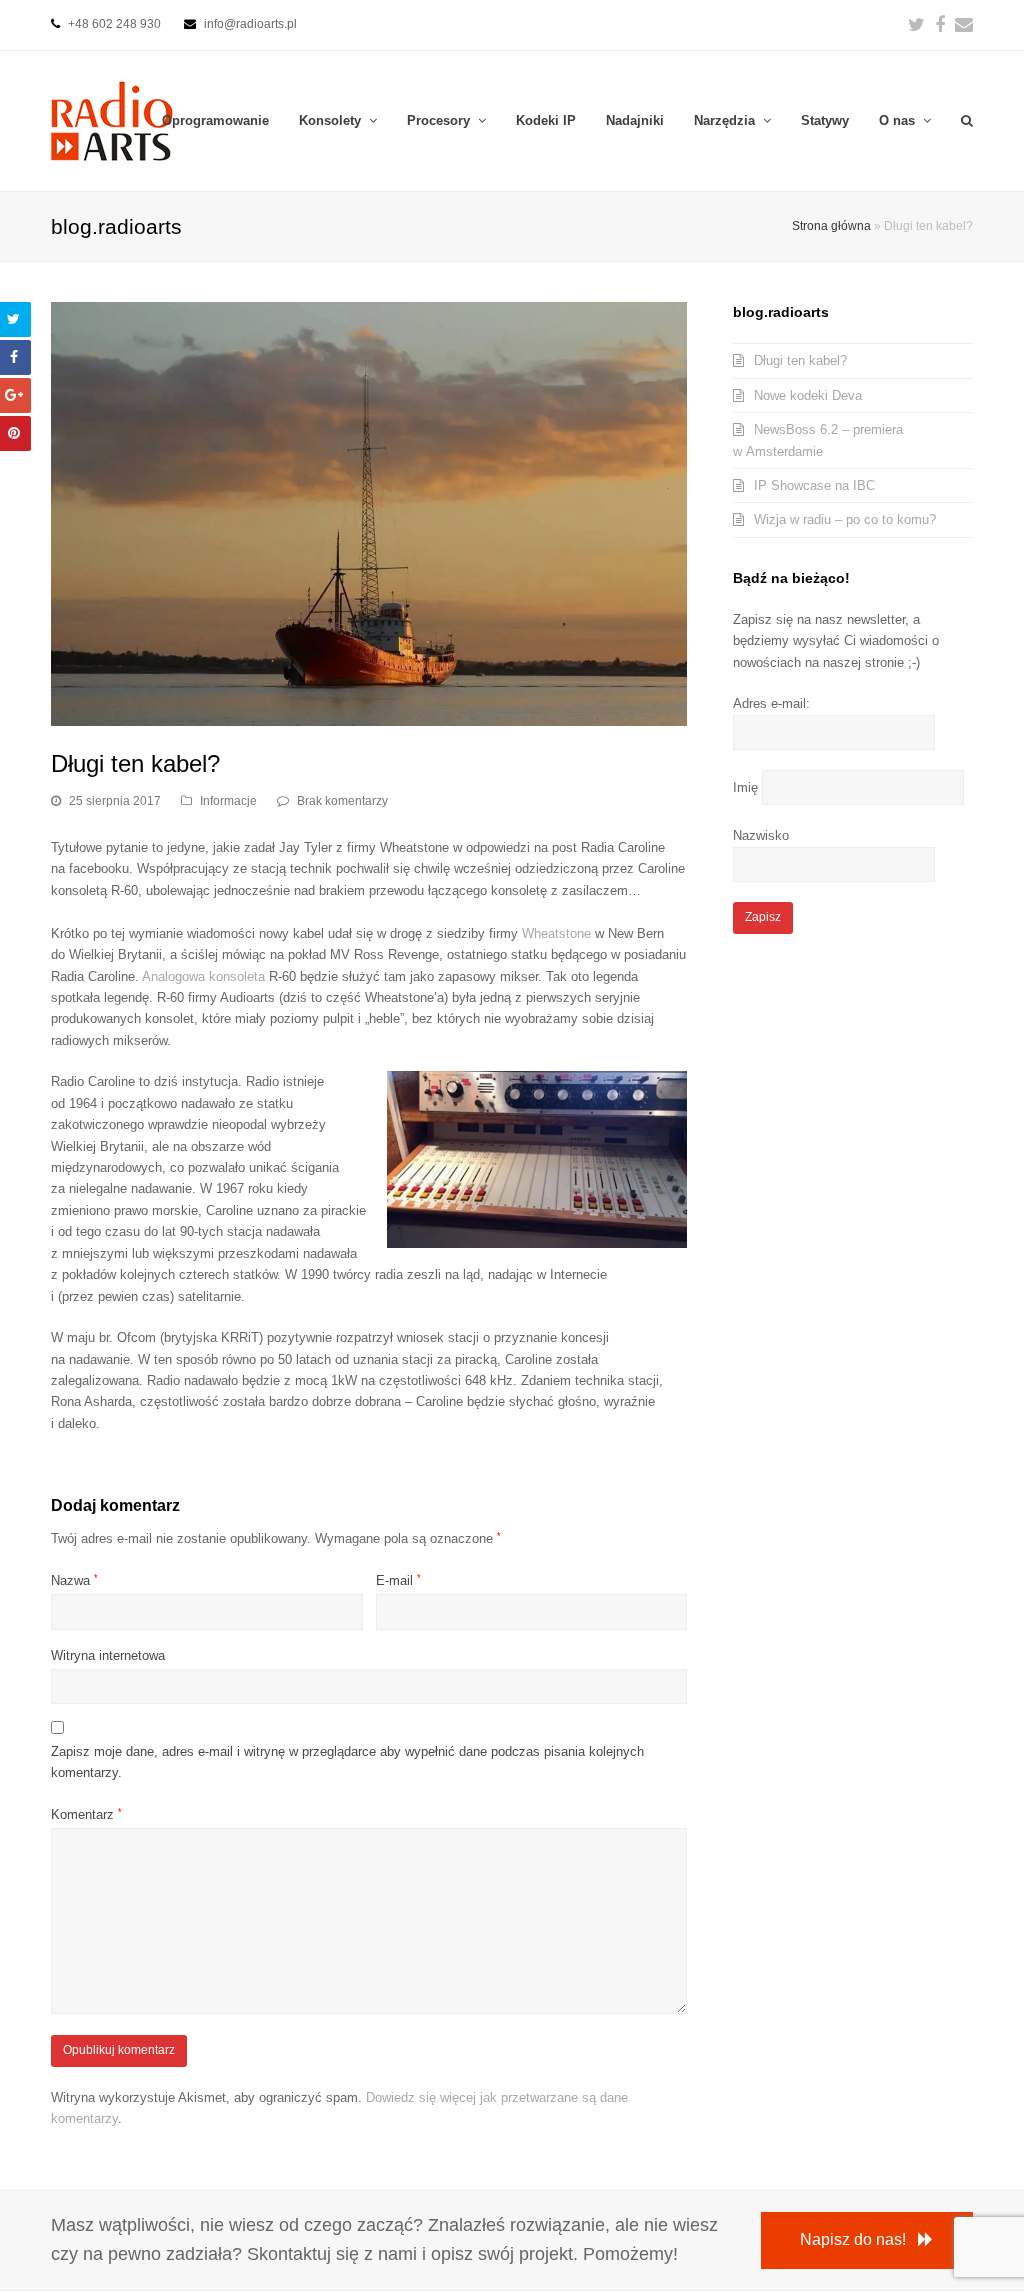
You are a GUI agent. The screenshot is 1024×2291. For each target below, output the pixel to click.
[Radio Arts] (112, 119)
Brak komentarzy (342, 801)
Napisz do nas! (853, 2239)
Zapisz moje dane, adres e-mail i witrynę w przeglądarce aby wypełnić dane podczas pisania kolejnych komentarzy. (347, 1762)
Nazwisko (761, 835)
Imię (745, 787)
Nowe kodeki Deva (808, 395)
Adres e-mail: (771, 703)
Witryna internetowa (108, 1655)
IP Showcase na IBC (814, 485)
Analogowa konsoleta (203, 976)
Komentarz (86, 1814)
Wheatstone (556, 933)
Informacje (228, 801)
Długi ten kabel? (800, 360)
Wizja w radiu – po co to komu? (845, 519)
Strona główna (831, 225)
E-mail (398, 1580)
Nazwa (74, 1580)
